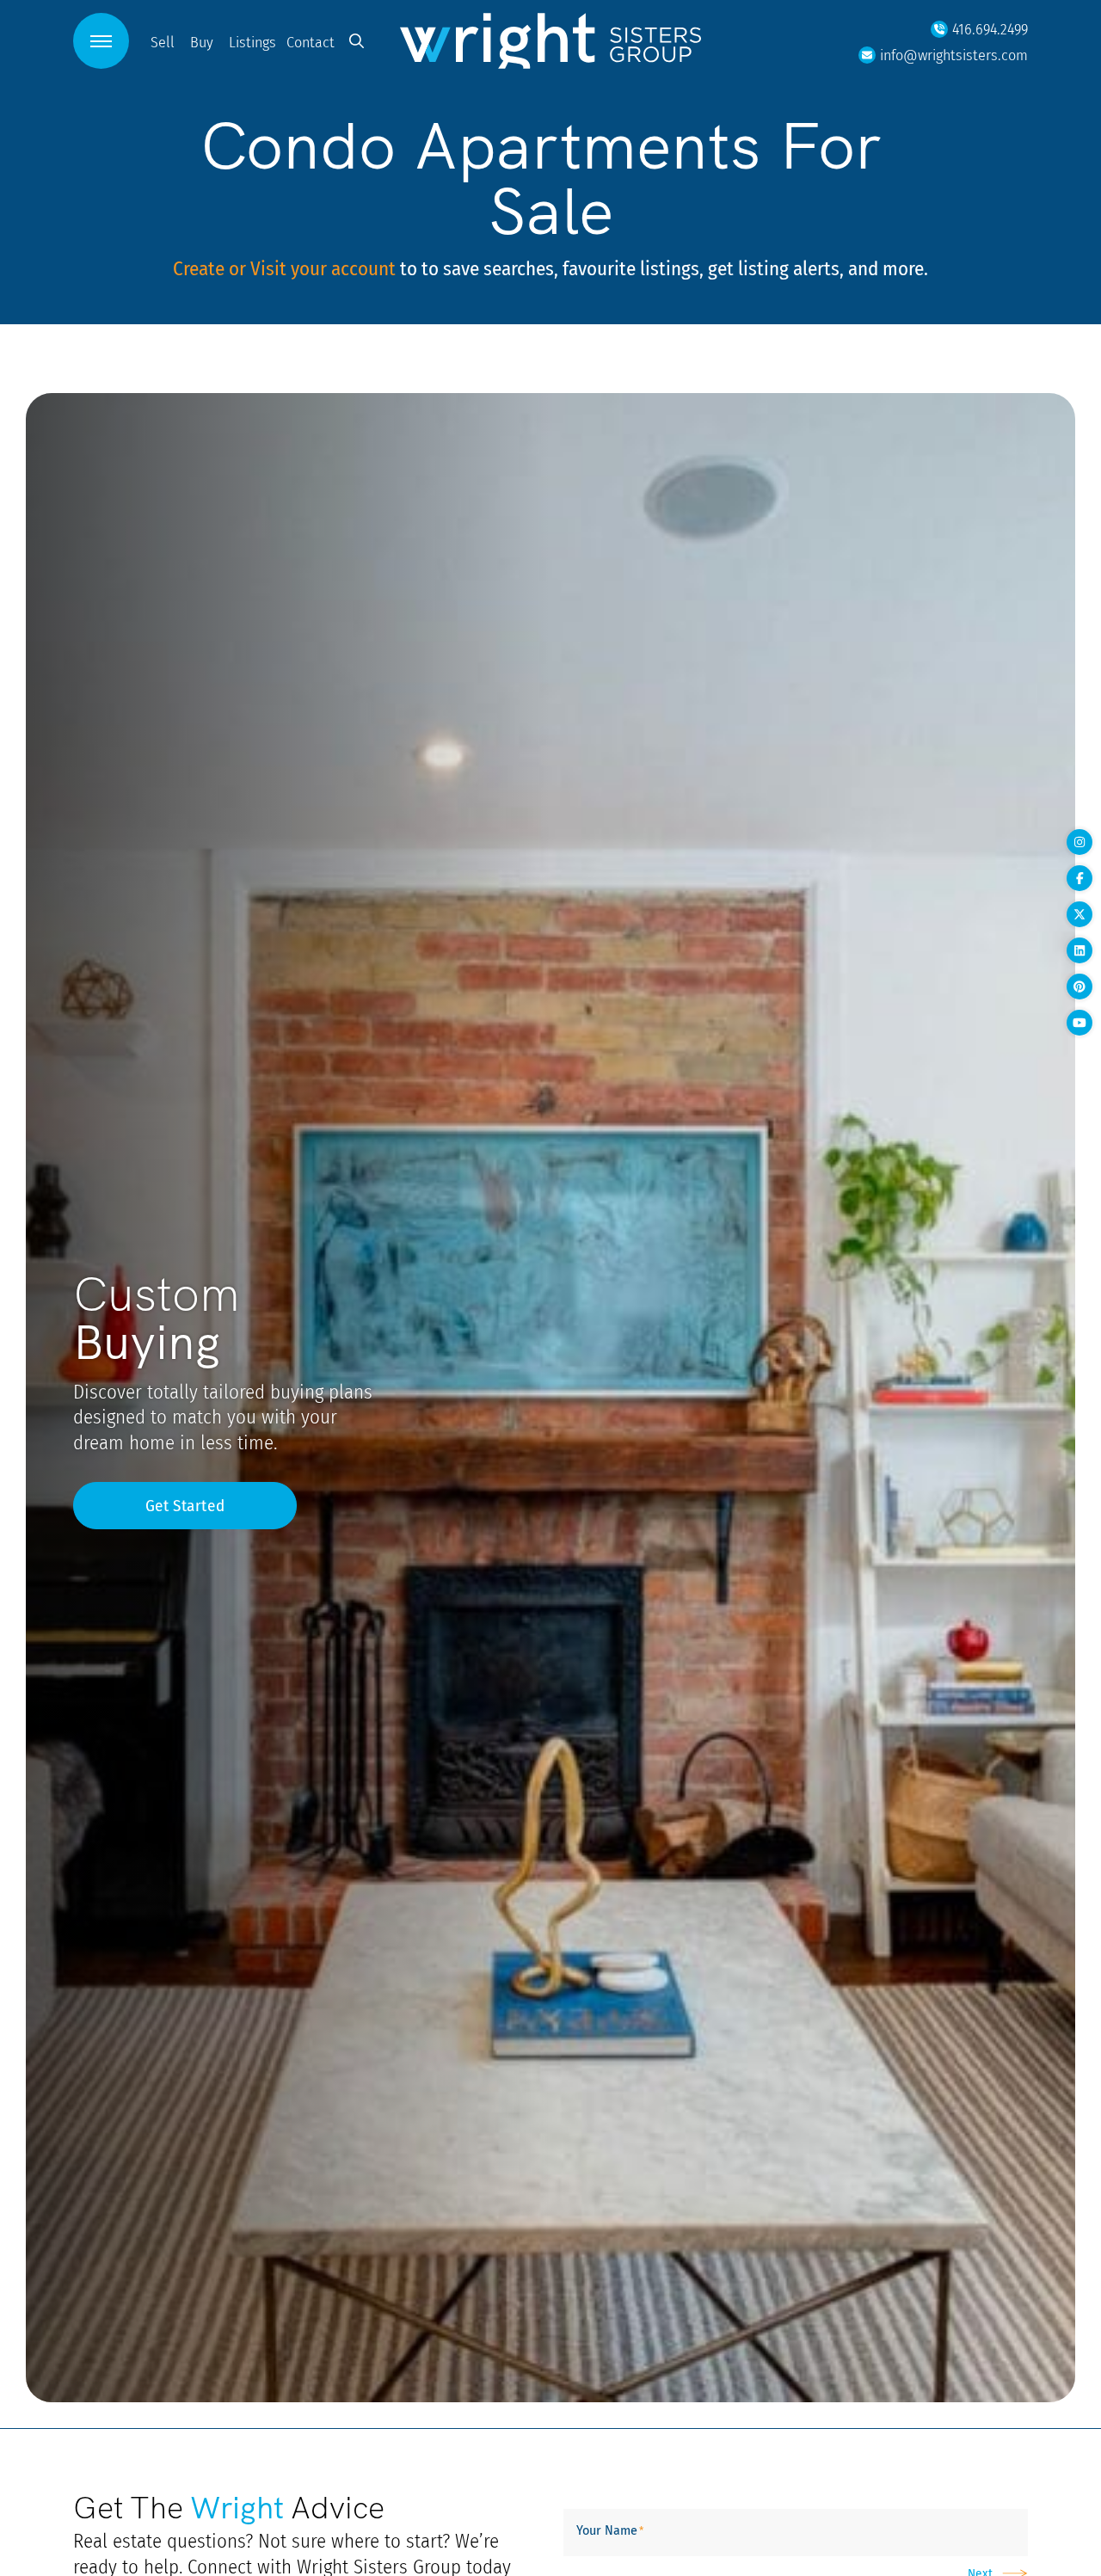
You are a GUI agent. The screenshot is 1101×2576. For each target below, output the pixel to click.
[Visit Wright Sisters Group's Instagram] (1079, 842)
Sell (163, 42)
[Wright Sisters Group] (550, 40)
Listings (252, 42)
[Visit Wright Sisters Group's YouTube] (1079, 1023)
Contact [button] (311, 42)
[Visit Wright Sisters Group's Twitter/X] (1079, 914)
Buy (202, 42)
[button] (101, 41)
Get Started (185, 1505)
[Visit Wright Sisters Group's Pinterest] (1079, 987)
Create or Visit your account (284, 268)
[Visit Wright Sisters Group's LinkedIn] (1079, 950)
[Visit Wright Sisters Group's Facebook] (1079, 878)
